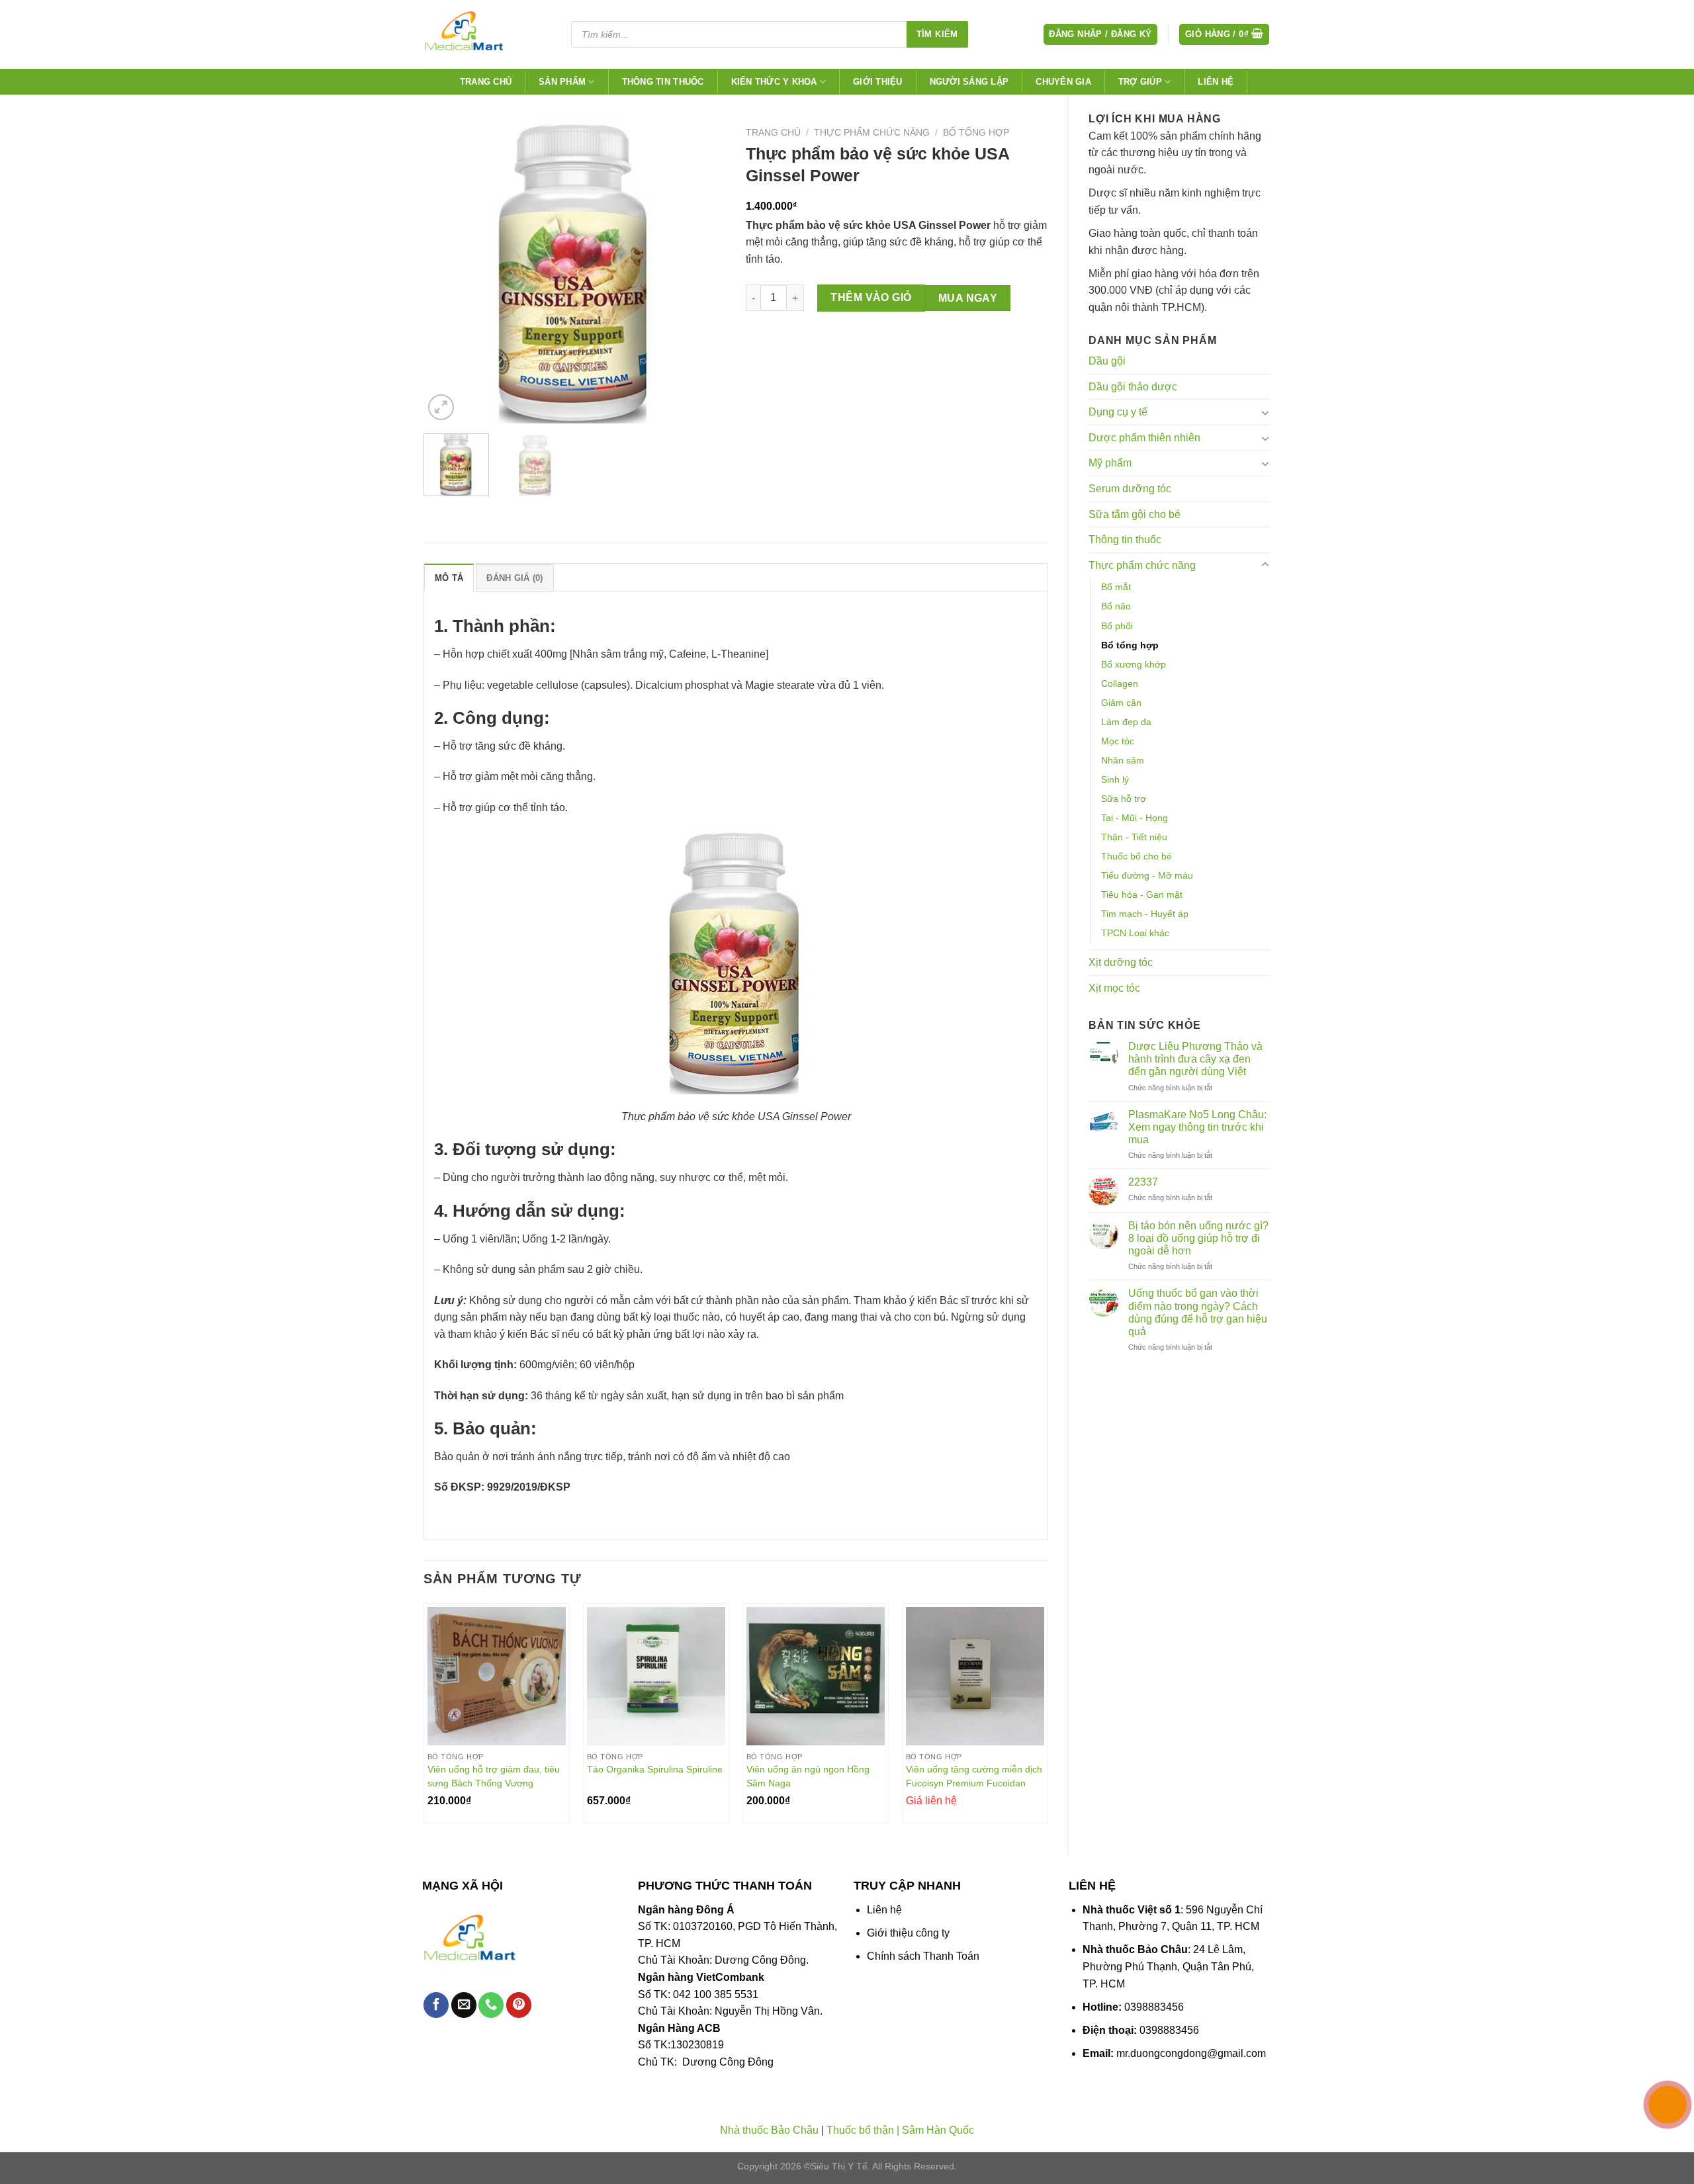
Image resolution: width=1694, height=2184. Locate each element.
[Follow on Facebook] (436, 2005)
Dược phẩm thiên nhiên (1144, 438)
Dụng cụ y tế (1118, 412)
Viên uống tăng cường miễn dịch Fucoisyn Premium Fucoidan (974, 1776)
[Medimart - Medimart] (486, 34)
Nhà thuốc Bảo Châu (769, 2130)
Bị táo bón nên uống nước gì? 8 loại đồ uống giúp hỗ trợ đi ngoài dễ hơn (1198, 1238)
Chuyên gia (1063, 82)
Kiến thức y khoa (774, 82)
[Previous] (446, 272)
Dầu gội (1107, 361)
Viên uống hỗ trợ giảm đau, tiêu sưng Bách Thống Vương (494, 1776)
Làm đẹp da (1126, 722)
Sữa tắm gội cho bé (1135, 514)
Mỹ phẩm (1110, 463)
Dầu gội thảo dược (1133, 387)
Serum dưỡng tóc (1130, 489)
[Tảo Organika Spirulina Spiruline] (656, 1676)
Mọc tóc (1118, 741)
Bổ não (1116, 606)
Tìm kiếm (937, 34)
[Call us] (491, 2005)
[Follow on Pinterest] (519, 2005)
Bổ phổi (1117, 626)
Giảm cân (1121, 703)
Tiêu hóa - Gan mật (1142, 895)
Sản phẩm (562, 82)
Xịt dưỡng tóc (1121, 962)
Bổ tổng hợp (1130, 645)
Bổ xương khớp (1134, 664)
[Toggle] (1265, 412)
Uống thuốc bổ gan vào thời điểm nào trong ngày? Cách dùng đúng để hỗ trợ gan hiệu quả (1198, 1312)
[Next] (703, 272)
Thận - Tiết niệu (1134, 837)
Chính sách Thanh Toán (923, 1956)
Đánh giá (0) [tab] (514, 578)
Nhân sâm (1123, 760)
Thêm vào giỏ (871, 297)
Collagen (1120, 683)
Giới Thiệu (878, 82)
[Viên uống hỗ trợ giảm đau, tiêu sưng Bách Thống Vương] (497, 1676)
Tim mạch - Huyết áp (1145, 914)
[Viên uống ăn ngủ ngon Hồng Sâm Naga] (816, 1676)
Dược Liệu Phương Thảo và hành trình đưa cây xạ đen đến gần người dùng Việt (1195, 1059)
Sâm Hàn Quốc (938, 2130)
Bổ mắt (1116, 587)
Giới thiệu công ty (908, 1933)
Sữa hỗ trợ (1124, 799)
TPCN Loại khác (1135, 933)
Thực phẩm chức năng (1142, 565)
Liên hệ (1216, 82)
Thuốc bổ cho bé (1137, 856)
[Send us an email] (464, 2005)
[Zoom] (441, 407)
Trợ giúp (1140, 82)
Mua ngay (968, 298)
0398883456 (1154, 2007)
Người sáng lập (969, 82)
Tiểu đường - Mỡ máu (1147, 875)
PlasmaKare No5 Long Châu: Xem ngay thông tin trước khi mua (1197, 1127)
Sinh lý (1115, 779)
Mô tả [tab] (449, 578)
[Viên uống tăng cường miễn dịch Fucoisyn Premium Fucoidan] (975, 1676)
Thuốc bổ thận (860, 2130)
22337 (1143, 1182)
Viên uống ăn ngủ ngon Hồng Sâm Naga (808, 1776)
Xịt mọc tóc (1114, 988)
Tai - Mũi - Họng (1135, 818)
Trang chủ (486, 82)
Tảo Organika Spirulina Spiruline (655, 1769)
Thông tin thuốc (663, 82)
